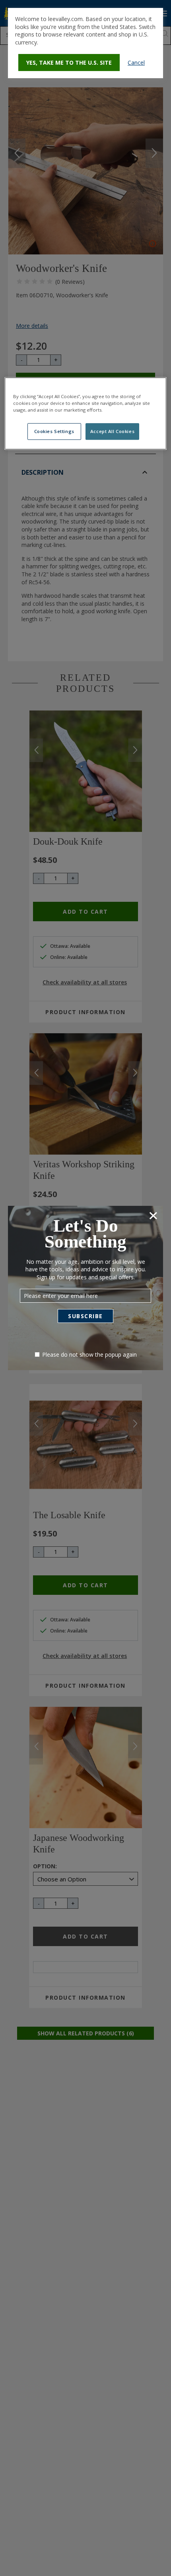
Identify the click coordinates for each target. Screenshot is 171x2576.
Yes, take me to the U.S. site (69, 63)
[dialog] (85, 43)
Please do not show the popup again (89, 1354)
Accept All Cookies (112, 431)
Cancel (136, 63)
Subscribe (85, 1316)
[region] (86, 413)
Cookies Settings (54, 431)
